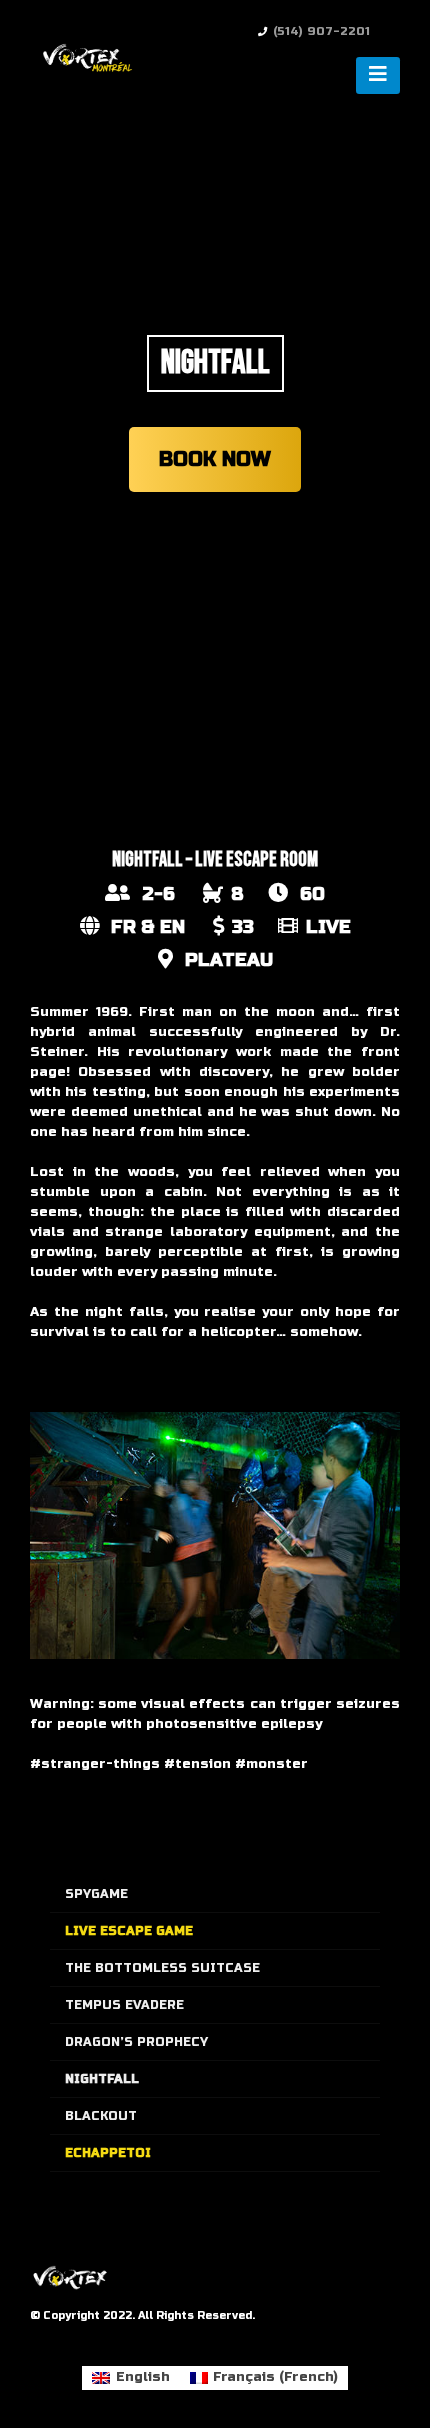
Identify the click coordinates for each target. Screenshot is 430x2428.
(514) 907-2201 (321, 31)
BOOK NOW (215, 459)
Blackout (101, 2116)
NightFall (102, 2079)
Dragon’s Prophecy (136, 2042)
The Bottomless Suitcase (162, 1968)
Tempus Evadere (124, 2005)
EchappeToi (108, 2153)
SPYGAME (96, 1894)
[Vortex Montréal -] (85, 57)
